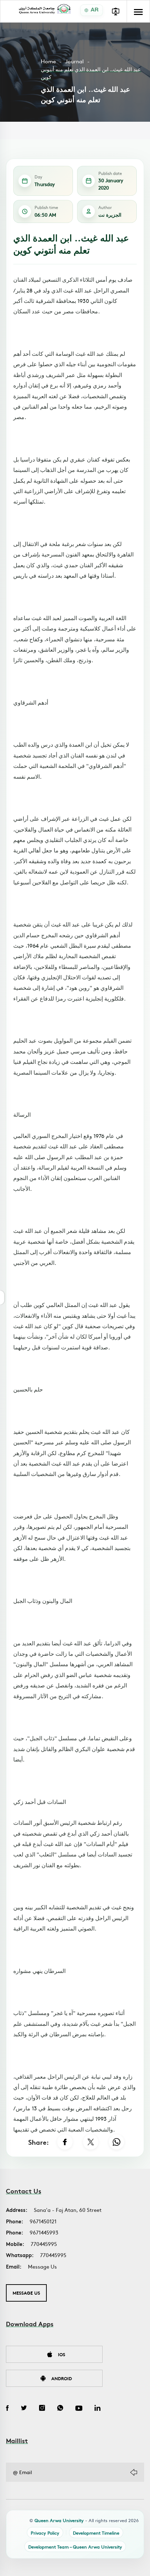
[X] (91, 2142)
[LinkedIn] (97, 2409)
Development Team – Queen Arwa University (75, 2547)
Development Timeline (96, 2533)
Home (48, 61)
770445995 (44, 2244)
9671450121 (43, 2221)
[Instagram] (42, 2409)
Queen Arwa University (59, 2520)
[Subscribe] (134, 2472)
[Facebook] (65, 2142)
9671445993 (44, 2232)
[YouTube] (79, 2409)
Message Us (42, 2266)
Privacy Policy (45, 2533)
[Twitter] (24, 2409)
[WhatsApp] (117, 2142)
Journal (74, 61)
